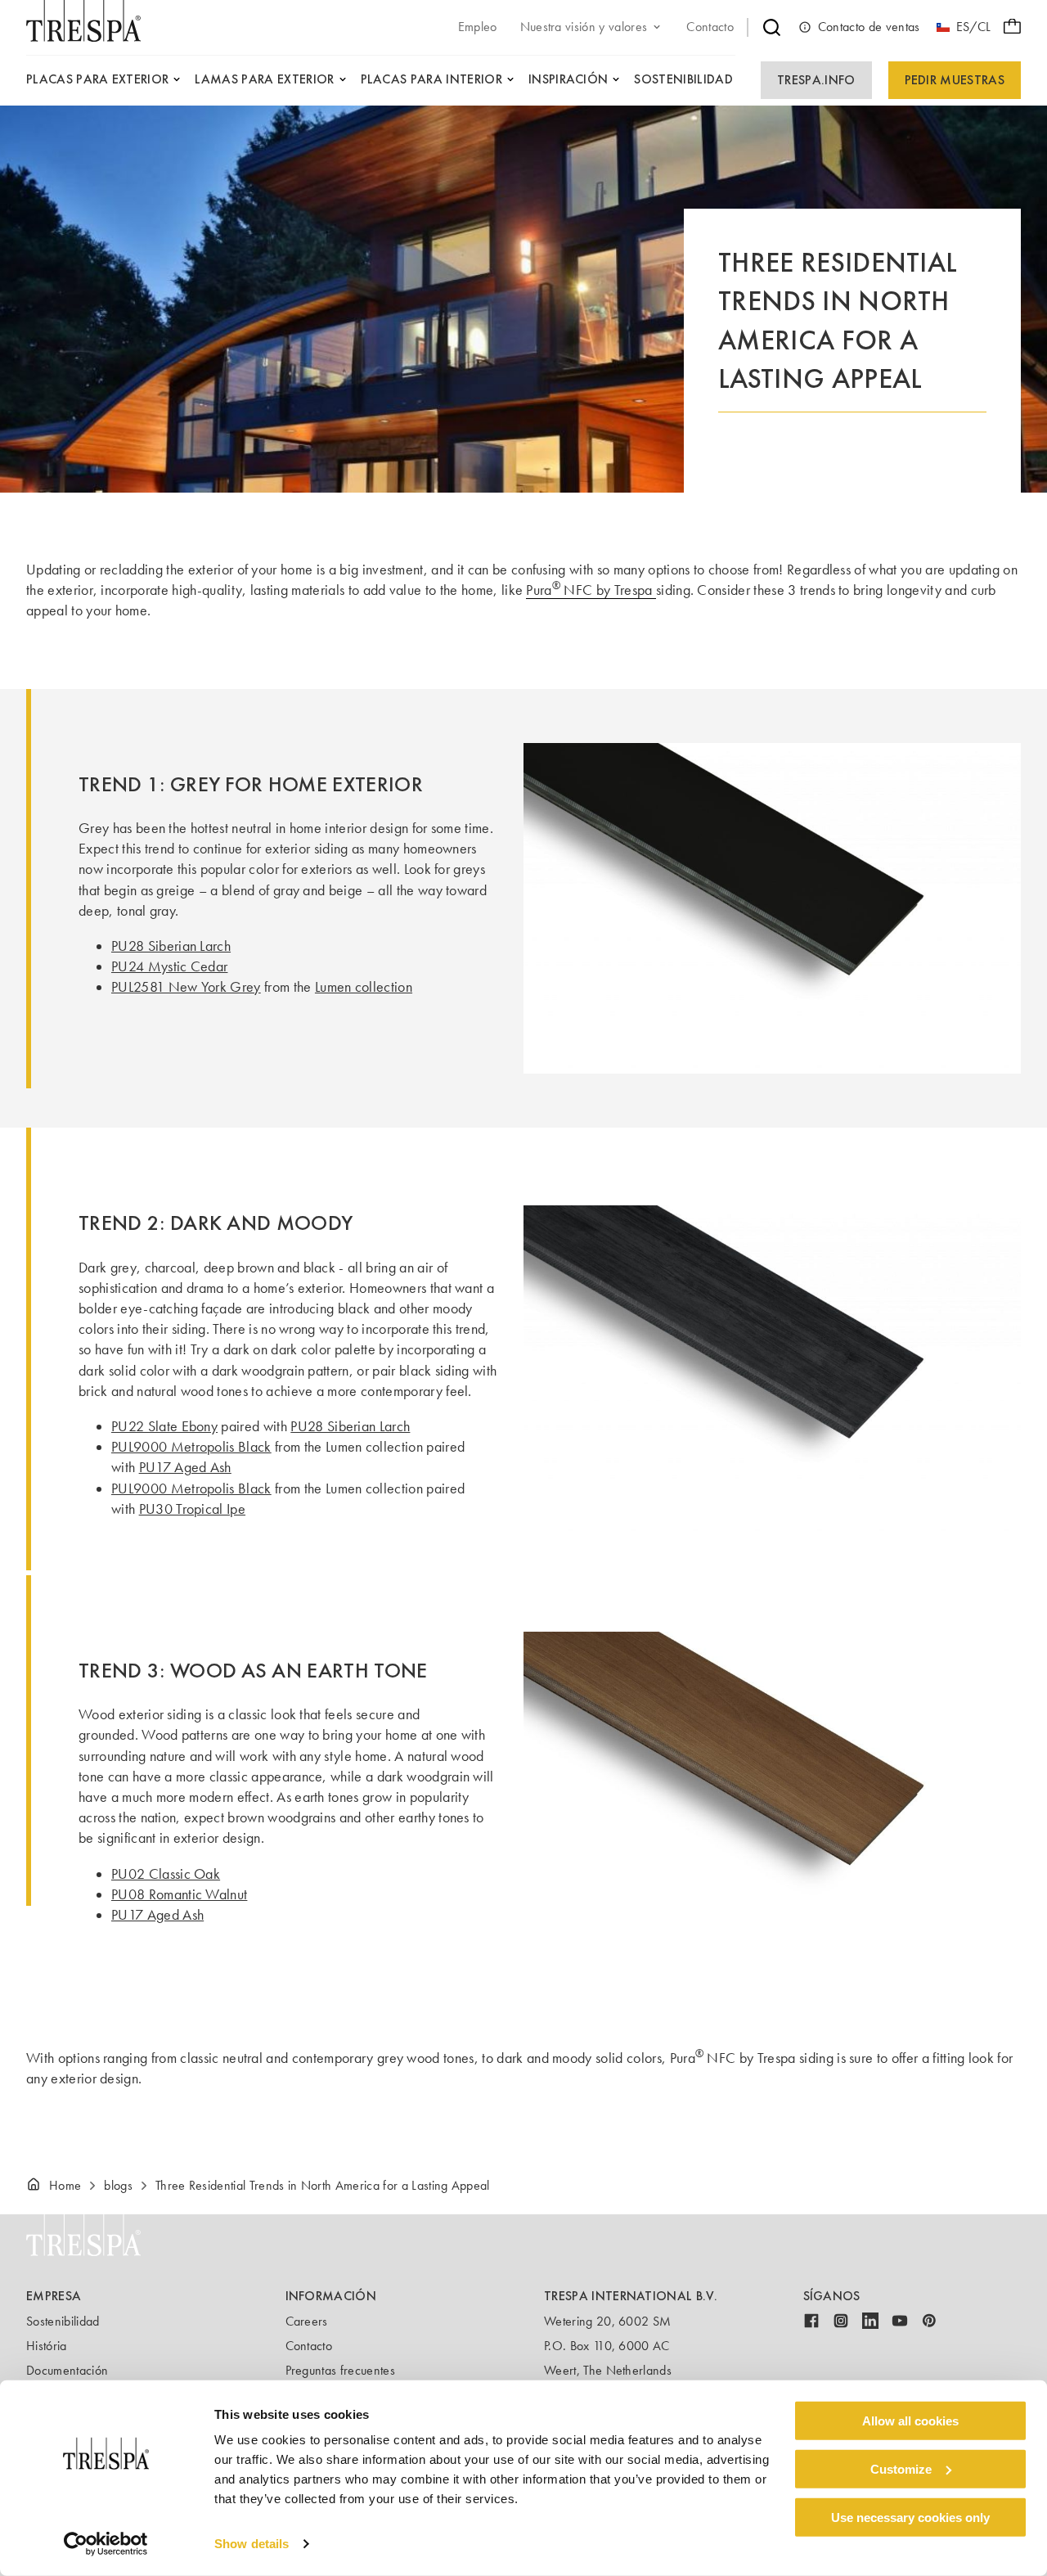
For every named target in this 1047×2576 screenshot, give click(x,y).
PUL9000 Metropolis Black (191, 1447)
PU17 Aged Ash (185, 1467)
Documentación (67, 2370)
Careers (307, 2321)
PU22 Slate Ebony (164, 1426)
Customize (901, 2469)
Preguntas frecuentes (340, 2370)
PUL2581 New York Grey (186, 987)
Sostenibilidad (63, 2321)
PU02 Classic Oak (166, 1874)
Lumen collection (364, 987)
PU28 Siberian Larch (171, 946)
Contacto (309, 2346)
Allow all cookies (910, 2421)
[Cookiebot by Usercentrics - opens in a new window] (106, 2544)
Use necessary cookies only (910, 2517)
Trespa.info (816, 80)
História (47, 2346)
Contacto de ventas (869, 27)
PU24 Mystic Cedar (169, 966)
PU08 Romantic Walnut (179, 1894)
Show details (252, 2544)
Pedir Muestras (955, 80)
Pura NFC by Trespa (591, 590)
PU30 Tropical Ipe (192, 1509)
